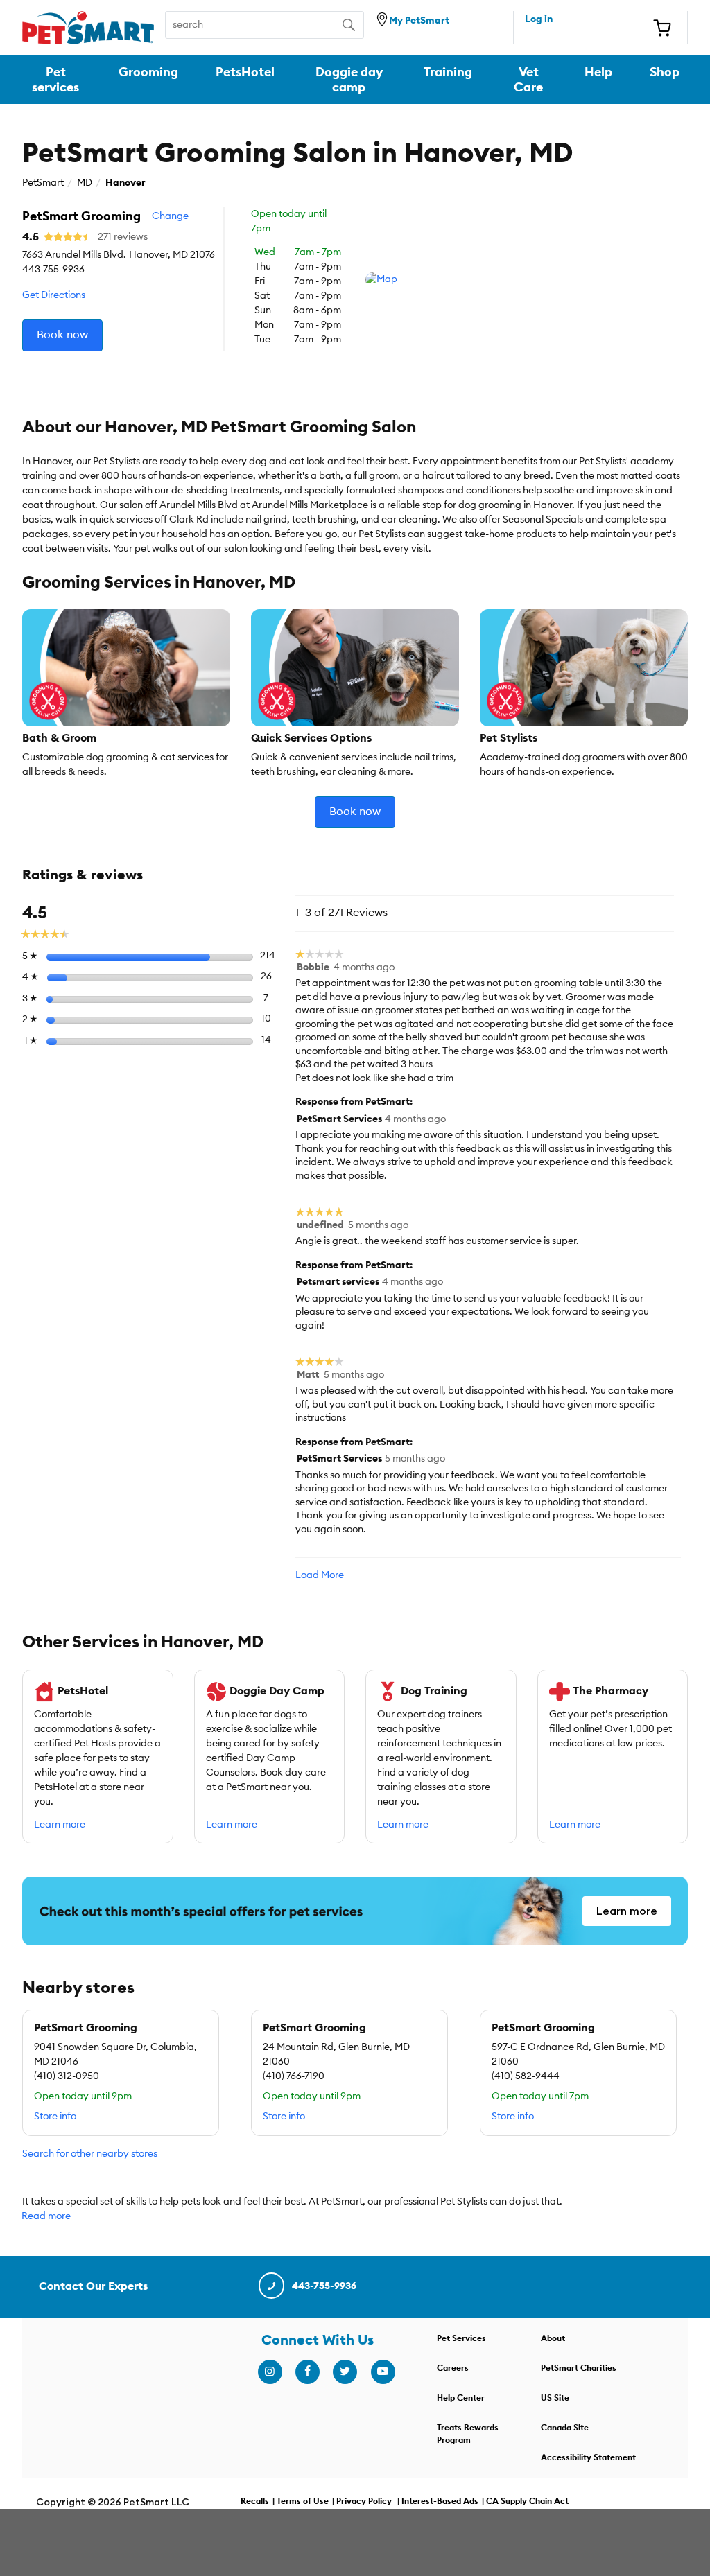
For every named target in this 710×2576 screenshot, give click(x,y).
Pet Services (461, 2338)
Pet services (55, 80)
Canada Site (565, 2428)
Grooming (148, 72)
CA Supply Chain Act (527, 2501)
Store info (55, 2117)
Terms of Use (303, 2501)
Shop (665, 72)
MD (85, 183)
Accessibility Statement (588, 2457)
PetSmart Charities (579, 2368)
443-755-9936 (324, 2286)
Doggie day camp (349, 80)
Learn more (60, 1825)
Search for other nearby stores (90, 2154)
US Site (555, 2398)
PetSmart (43, 183)
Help (598, 72)
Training (448, 72)
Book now (62, 335)
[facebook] (307, 2372)
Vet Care (528, 80)
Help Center (461, 2398)
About (553, 2338)
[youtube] (383, 2372)
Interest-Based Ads (440, 2501)
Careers (453, 2368)
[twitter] (345, 2372)
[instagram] (270, 2372)
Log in (539, 19)
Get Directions (54, 295)
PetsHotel (245, 72)
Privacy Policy (364, 2501)
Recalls (255, 2501)
